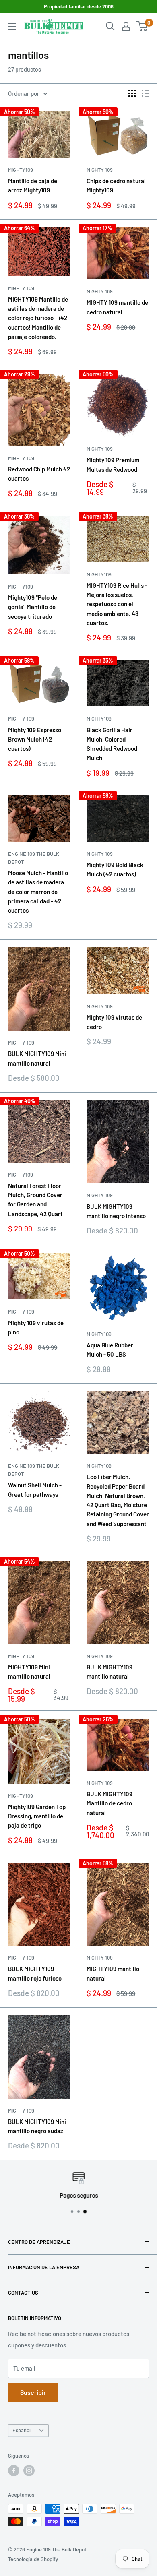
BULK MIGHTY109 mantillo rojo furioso (35, 1973)
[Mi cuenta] (126, 26)
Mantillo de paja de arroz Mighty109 (33, 185)
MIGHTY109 (21, 587)
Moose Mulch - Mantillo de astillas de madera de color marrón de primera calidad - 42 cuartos (38, 891)
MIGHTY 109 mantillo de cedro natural (117, 307)
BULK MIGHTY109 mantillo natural (109, 1672)
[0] (142, 26)
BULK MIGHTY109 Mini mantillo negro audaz (37, 2126)
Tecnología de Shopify (33, 2559)
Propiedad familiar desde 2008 (79, 6)
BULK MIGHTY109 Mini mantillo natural (37, 1058)
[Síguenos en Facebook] (14, 2471)
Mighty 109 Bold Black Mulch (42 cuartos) (115, 869)
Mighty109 (21, 170)
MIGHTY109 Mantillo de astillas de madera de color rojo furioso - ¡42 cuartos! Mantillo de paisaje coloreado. (38, 318)
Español (22, 2430)
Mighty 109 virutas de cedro (114, 1022)
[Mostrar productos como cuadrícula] (132, 93)
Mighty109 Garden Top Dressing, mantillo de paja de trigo (37, 1816)
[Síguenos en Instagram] (29, 2471)
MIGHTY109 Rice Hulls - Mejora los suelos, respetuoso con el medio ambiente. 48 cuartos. (117, 604)
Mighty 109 (100, 170)
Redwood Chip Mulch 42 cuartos (39, 474)
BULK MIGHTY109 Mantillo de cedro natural (109, 1803)
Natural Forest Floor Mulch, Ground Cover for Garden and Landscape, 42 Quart (35, 1200)
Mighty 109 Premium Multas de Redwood (113, 464)
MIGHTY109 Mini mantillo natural (29, 1672)
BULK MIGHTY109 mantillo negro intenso (116, 1211)
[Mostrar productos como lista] (145, 93)
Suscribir (33, 2392)
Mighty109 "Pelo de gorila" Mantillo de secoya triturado (33, 607)
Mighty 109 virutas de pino (36, 1327)
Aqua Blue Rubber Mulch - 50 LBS (110, 1350)
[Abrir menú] (12, 27)
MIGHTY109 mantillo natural (113, 1973)
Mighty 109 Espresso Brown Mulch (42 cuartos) (35, 739)
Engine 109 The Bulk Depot (34, 858)
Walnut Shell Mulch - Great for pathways (35, 1490)
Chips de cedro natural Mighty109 (116, 185)
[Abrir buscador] (110, 26)
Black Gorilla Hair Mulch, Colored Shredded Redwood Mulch (112, 744)
